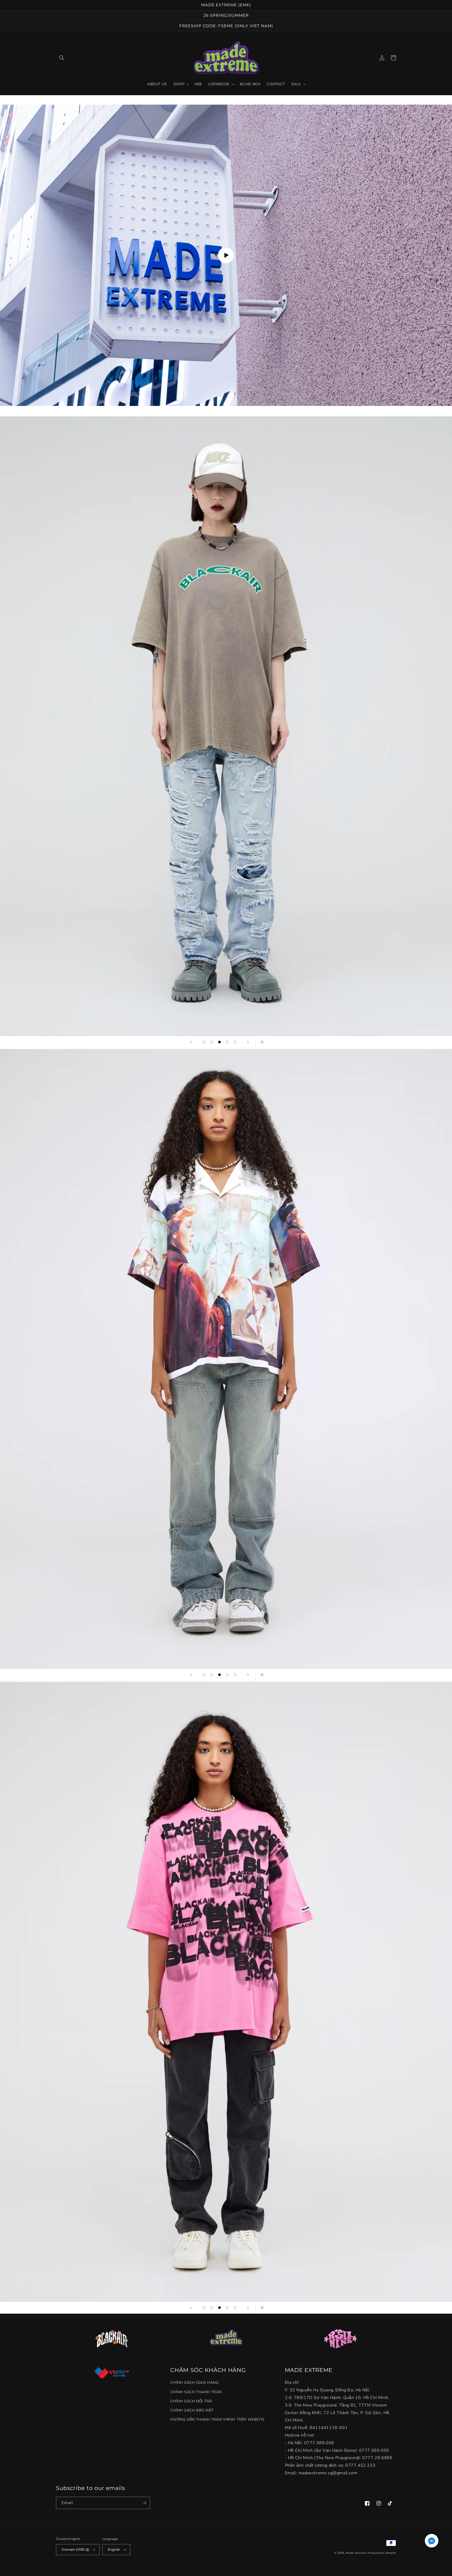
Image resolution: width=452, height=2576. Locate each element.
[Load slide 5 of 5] (235, 1042)
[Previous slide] (191, 1042)
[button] (62, 58)
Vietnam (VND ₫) (75, 2550)
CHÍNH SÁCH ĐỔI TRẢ (191, 2401)
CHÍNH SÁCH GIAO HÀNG (194, 2383)
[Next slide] (248, 1042)
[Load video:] (226, 255)
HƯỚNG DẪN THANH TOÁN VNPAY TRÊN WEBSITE (217, 2419)
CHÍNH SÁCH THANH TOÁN (196, 2392)
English (114, 2550)
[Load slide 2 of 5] (212, 1042)
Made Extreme (356, 2553)
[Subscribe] (144, 2503)
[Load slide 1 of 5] (204, 1042)
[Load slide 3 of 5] (219, 1042)
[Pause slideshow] (261, 1042)
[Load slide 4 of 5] (227, 1042)
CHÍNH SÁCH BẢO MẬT (192, 2410)
